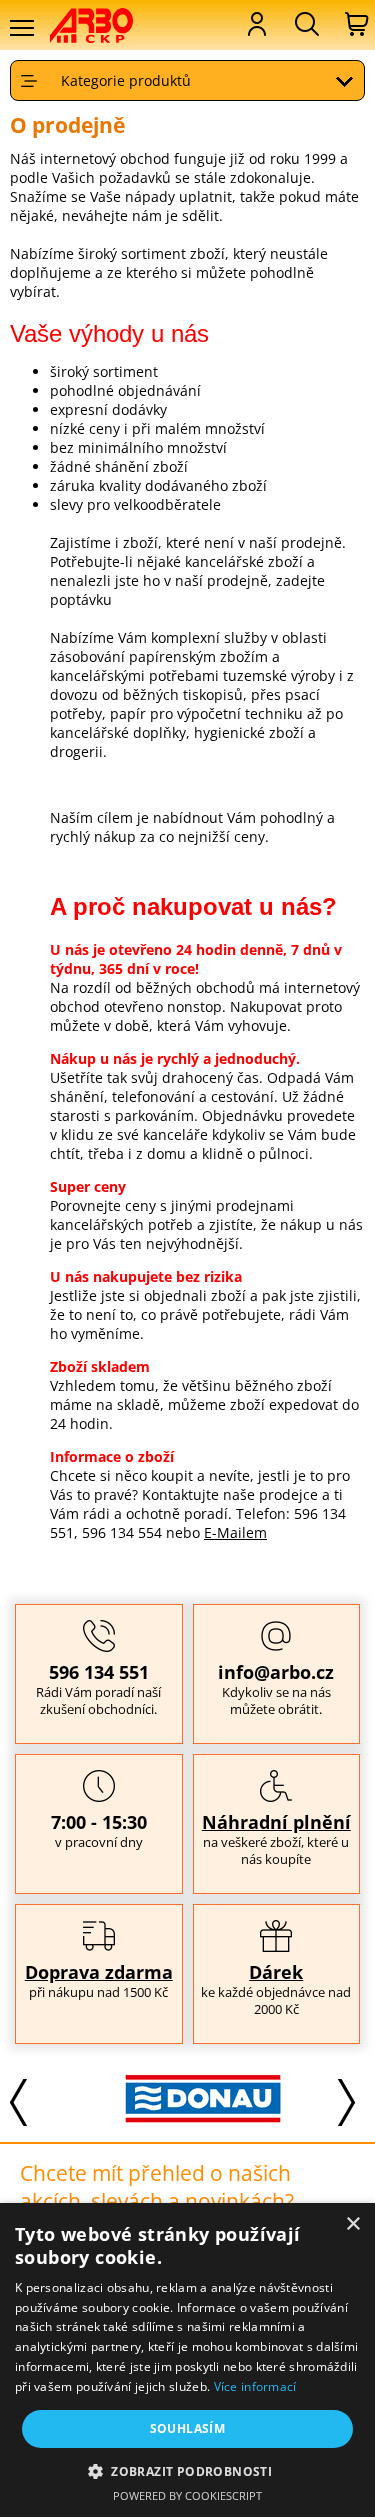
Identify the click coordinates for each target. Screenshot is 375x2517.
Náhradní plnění (276, 1822)
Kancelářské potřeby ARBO (104, 25)
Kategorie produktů (126, 80)
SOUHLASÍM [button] (188, 2428)
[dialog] (187, 2360)
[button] (187, 2470)
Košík (355, 24)
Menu (21, 28)
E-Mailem (235, 1532)
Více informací (255, 2386)
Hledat (305, 24)
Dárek (276, 1972)
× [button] (352, 2224)
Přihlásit (255, 24)
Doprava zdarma (99, 1972)
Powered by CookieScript (187, 2495)
